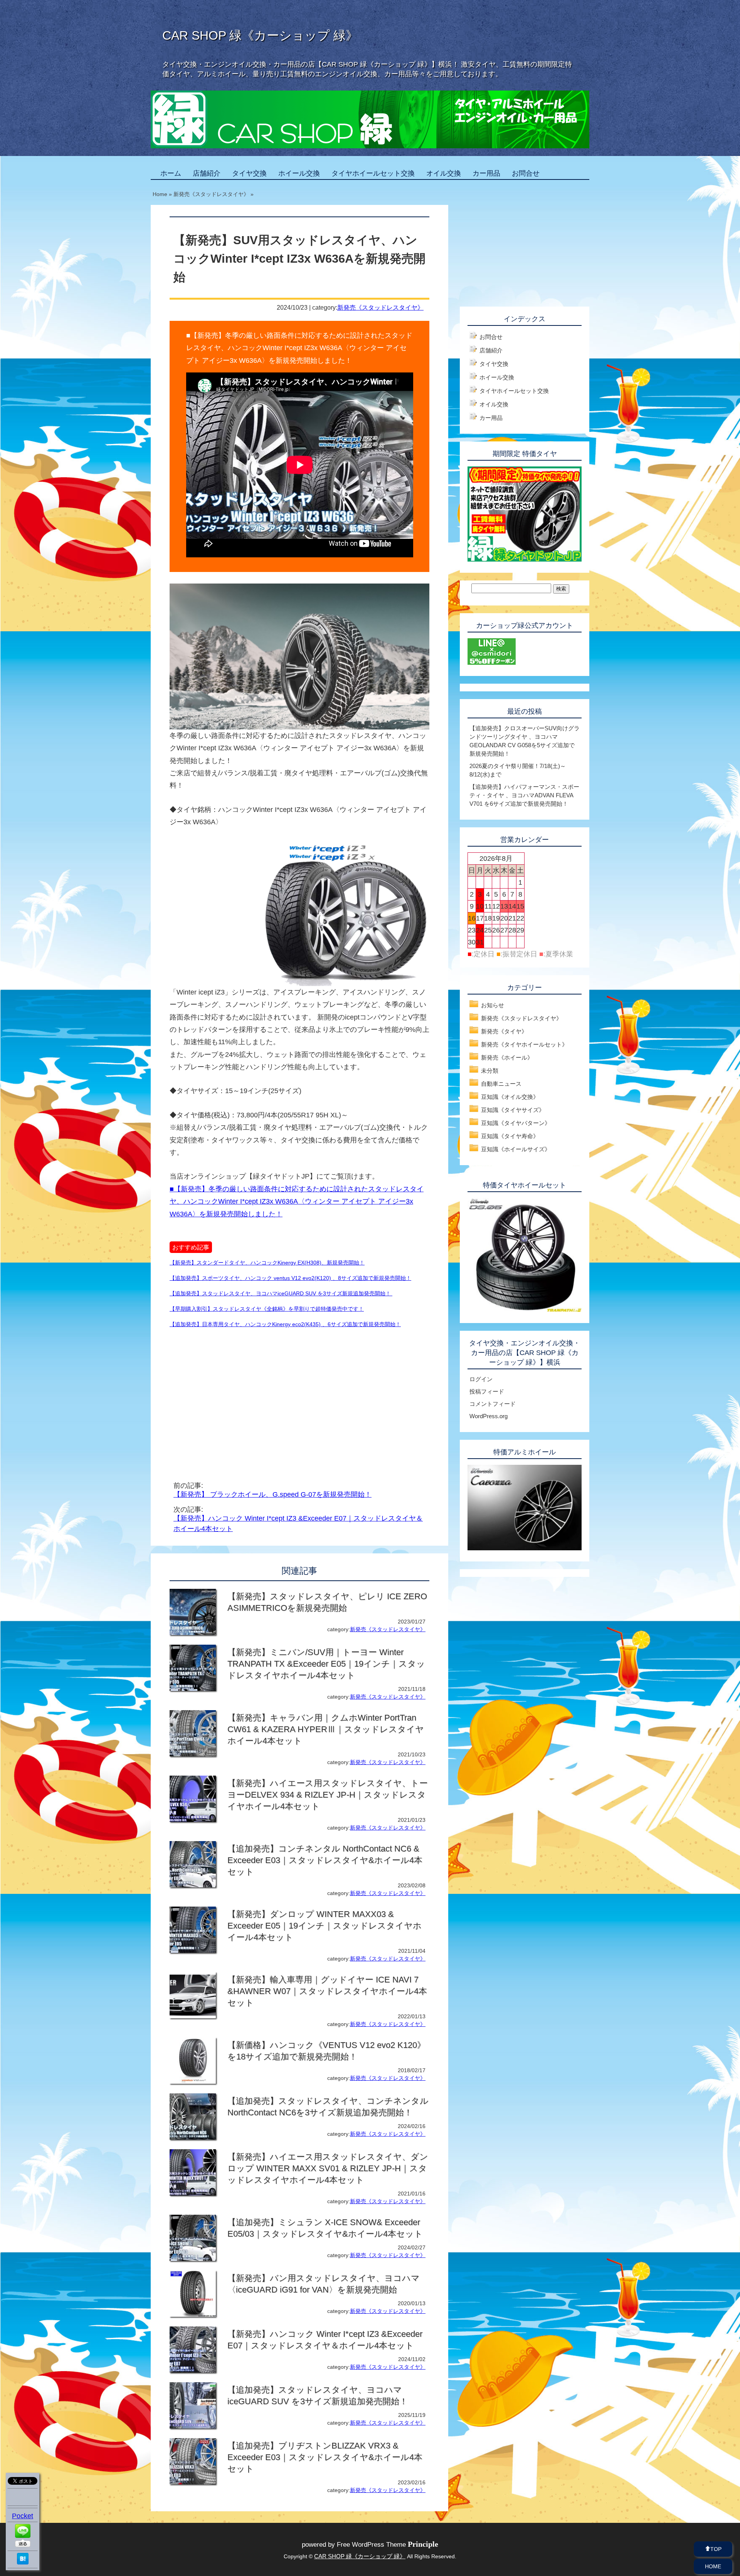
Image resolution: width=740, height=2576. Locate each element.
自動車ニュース (501, 1084)
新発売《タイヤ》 (504, 1031)
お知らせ (493, 1005)
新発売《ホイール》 (507, 1057)
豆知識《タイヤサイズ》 (513, 1110)
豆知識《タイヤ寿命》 (510, 1136)
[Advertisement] (234, 1395)
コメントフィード (493, 1404)
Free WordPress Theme (388, 2545)
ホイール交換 (299, 173)
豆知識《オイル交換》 (510, 1097)
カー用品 (486, 173)
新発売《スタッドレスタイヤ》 (380, 307)
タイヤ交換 (249, 173)
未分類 (490, 1071)
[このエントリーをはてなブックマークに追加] (23, 2562)
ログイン (481, 1379)
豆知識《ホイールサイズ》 (516, 1149)
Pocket (23, 2516)
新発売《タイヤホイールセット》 (524, 1044)
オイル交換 (444, 173)
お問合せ (526, 173)
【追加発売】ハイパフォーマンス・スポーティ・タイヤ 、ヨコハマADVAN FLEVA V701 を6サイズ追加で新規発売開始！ (524, 795)
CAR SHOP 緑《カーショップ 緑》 (260, 35)
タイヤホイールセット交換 (373, 173)
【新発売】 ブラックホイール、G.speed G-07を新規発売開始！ (272, 1494)
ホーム (171, 173)
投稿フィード (487, 1391)
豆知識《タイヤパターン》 (516, 1123)
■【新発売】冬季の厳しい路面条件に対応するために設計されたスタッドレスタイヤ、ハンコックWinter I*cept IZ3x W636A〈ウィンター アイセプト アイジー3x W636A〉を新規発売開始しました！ (297, 1202)
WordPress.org (489, 1416)
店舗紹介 (207, 173)
